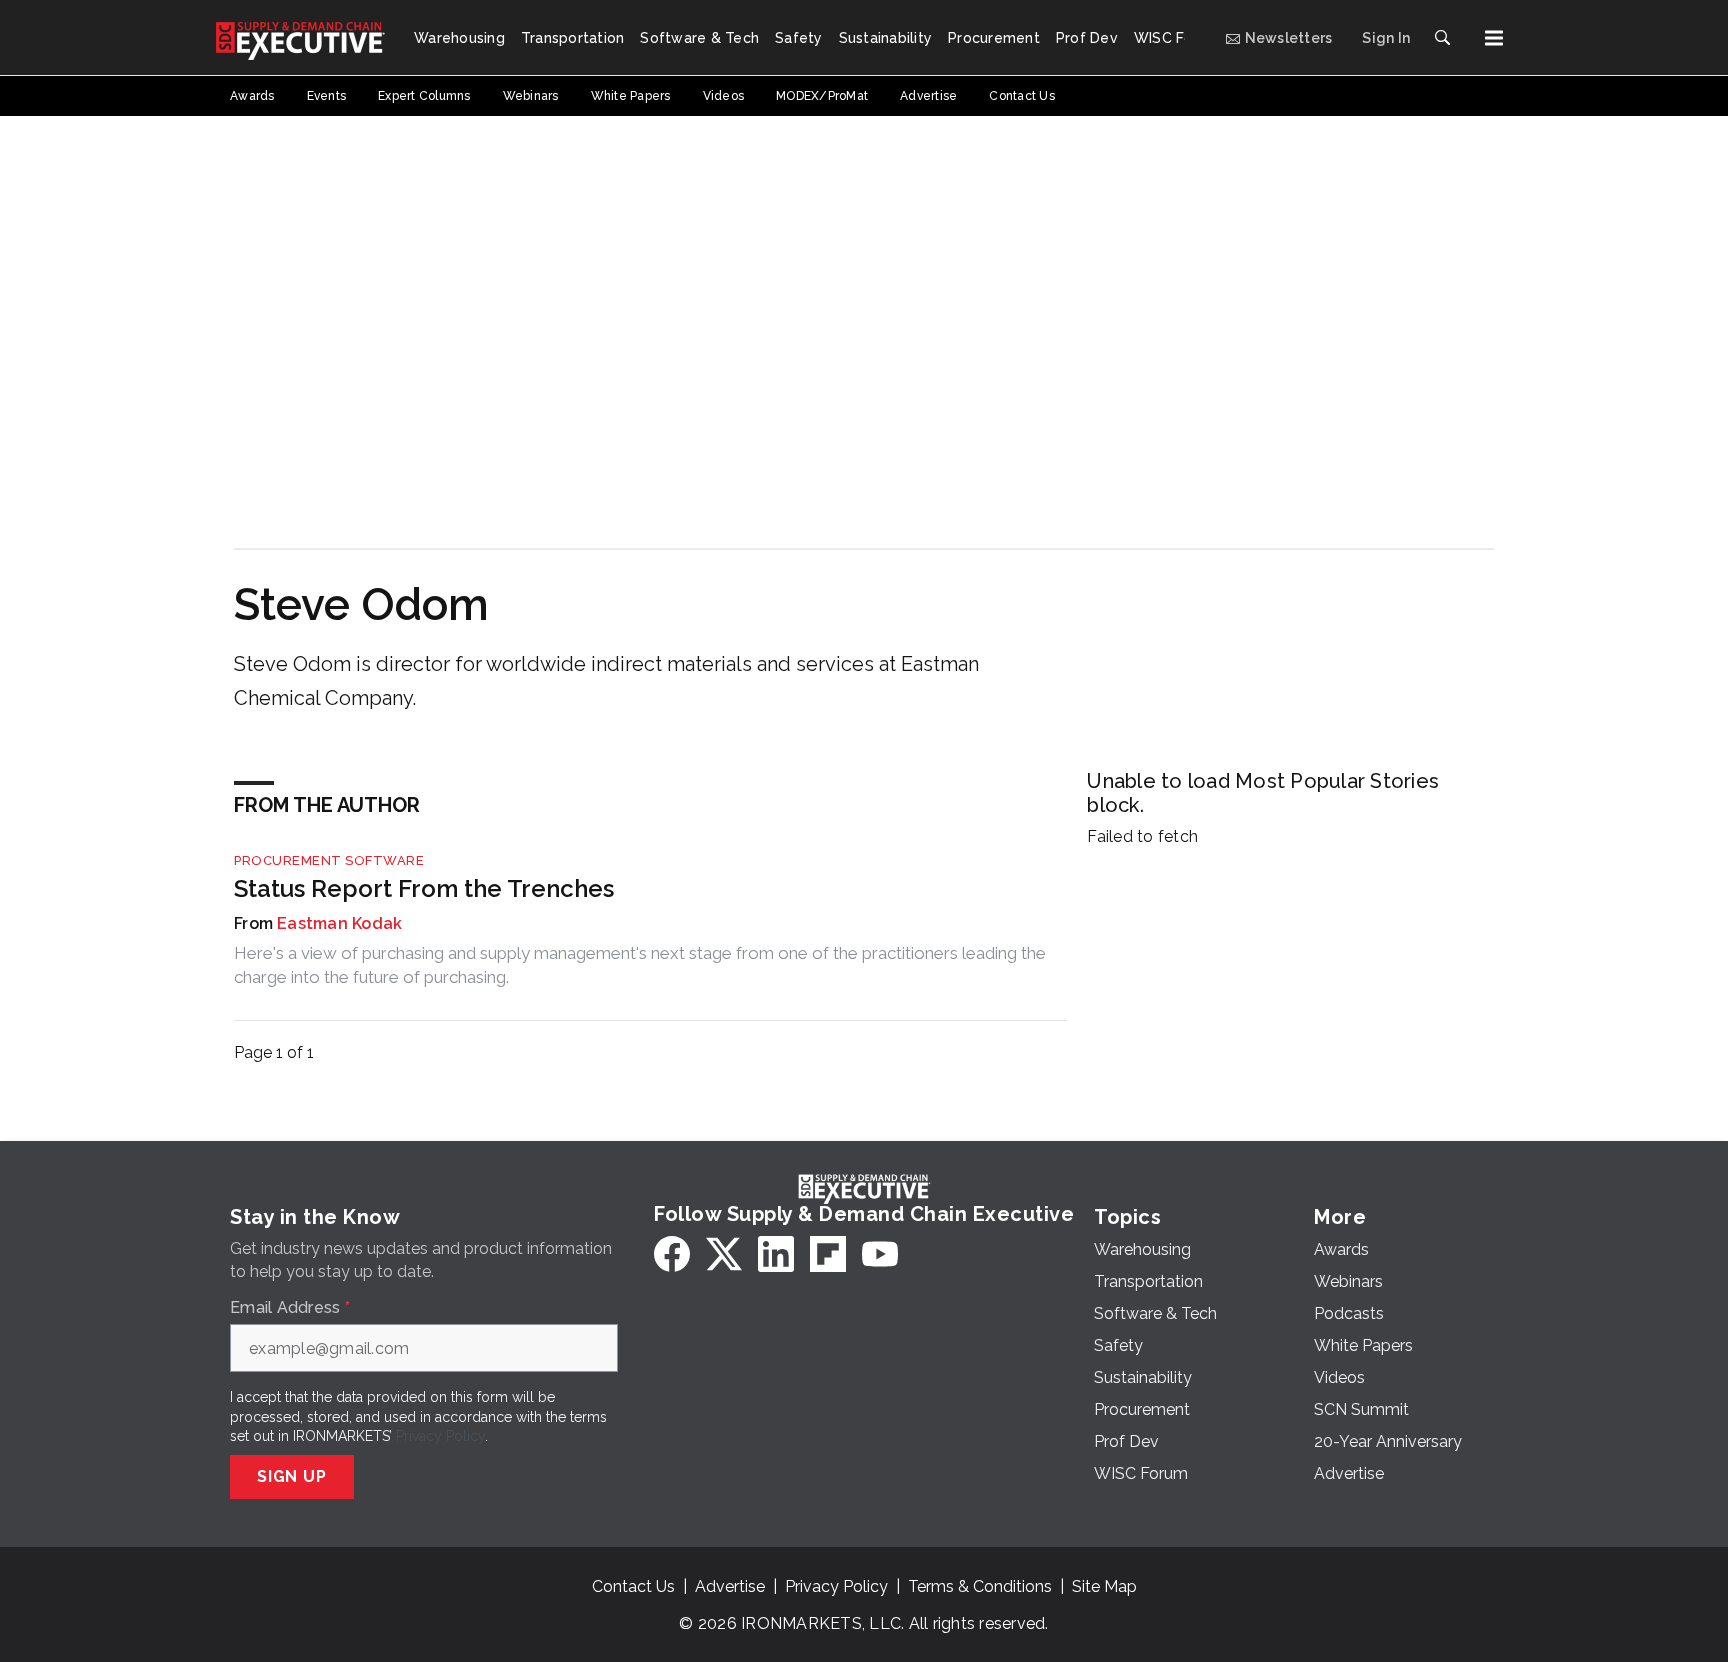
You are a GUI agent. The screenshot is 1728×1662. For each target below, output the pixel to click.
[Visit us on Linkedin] (776, 1254)
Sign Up (292, 1476)
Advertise (730, 1586)
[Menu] (1494, 38)
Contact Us (633, 1586)
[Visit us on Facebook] (672, 1254)
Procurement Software (329, 860)
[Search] (1442, 38)
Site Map (1104, 1586)
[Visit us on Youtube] (880, 1254)
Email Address (290, 1308)
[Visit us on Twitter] (724, 1254)
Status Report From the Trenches (424, 888)
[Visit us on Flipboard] (828, 1254)
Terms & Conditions (980, 1586)
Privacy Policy (440, 1436)
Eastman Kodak (339, 923)
